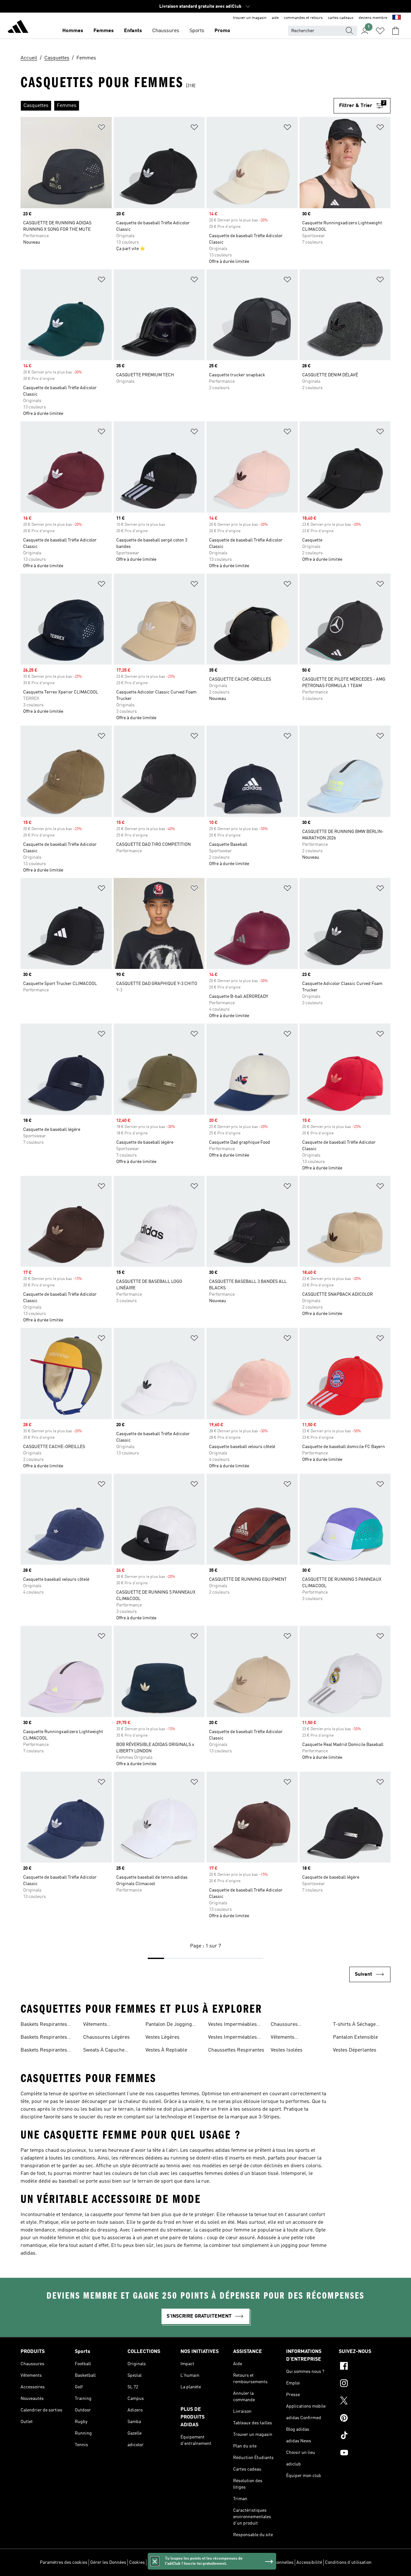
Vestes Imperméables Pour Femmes (232, 2038)
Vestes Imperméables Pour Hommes (232, 2025)
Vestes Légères (162, 2037)
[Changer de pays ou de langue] (397, 18)
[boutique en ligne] (18, 28)
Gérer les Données (108, 2563)
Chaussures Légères (106, 2037)
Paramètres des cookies (64, 2563)
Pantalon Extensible (355, 2037)
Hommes (73, 31)
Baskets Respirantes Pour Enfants (44, 2051)
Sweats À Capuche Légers (104, 2051)
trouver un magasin (250, 18)
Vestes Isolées (287, 2050)
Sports (197, 31)
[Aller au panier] (396, 31)
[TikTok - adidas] (365, 2436)
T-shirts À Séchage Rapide (354, 2025)
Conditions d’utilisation (348, 2563)
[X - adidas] (365, 2402)
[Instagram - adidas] (365, 2384)
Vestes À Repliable (166, 2050)
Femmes (104, 31)
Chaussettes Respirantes (236, 2050)
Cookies (137, 2563)
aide (275, 18)
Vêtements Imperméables (100, 2025)
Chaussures (166, 31)
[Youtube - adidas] (365, 2454)
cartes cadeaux (341, 18)
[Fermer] (155, 2561)
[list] (177, 106)
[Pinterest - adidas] (365, 2419)
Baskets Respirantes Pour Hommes (44, 2038)
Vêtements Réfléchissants (287, 2038)
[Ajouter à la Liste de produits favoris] (101, 128)
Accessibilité (309, 2563)
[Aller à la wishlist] (380, 31)
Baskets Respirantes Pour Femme (44, 2025)
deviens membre (373, 18)
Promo (222, 31)
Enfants (133, 31)
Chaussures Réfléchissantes (289, 2025)
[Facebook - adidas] (365, 2367)
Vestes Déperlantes (355, 2050)
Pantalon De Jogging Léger (169, 2025)
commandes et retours (303, 18)
